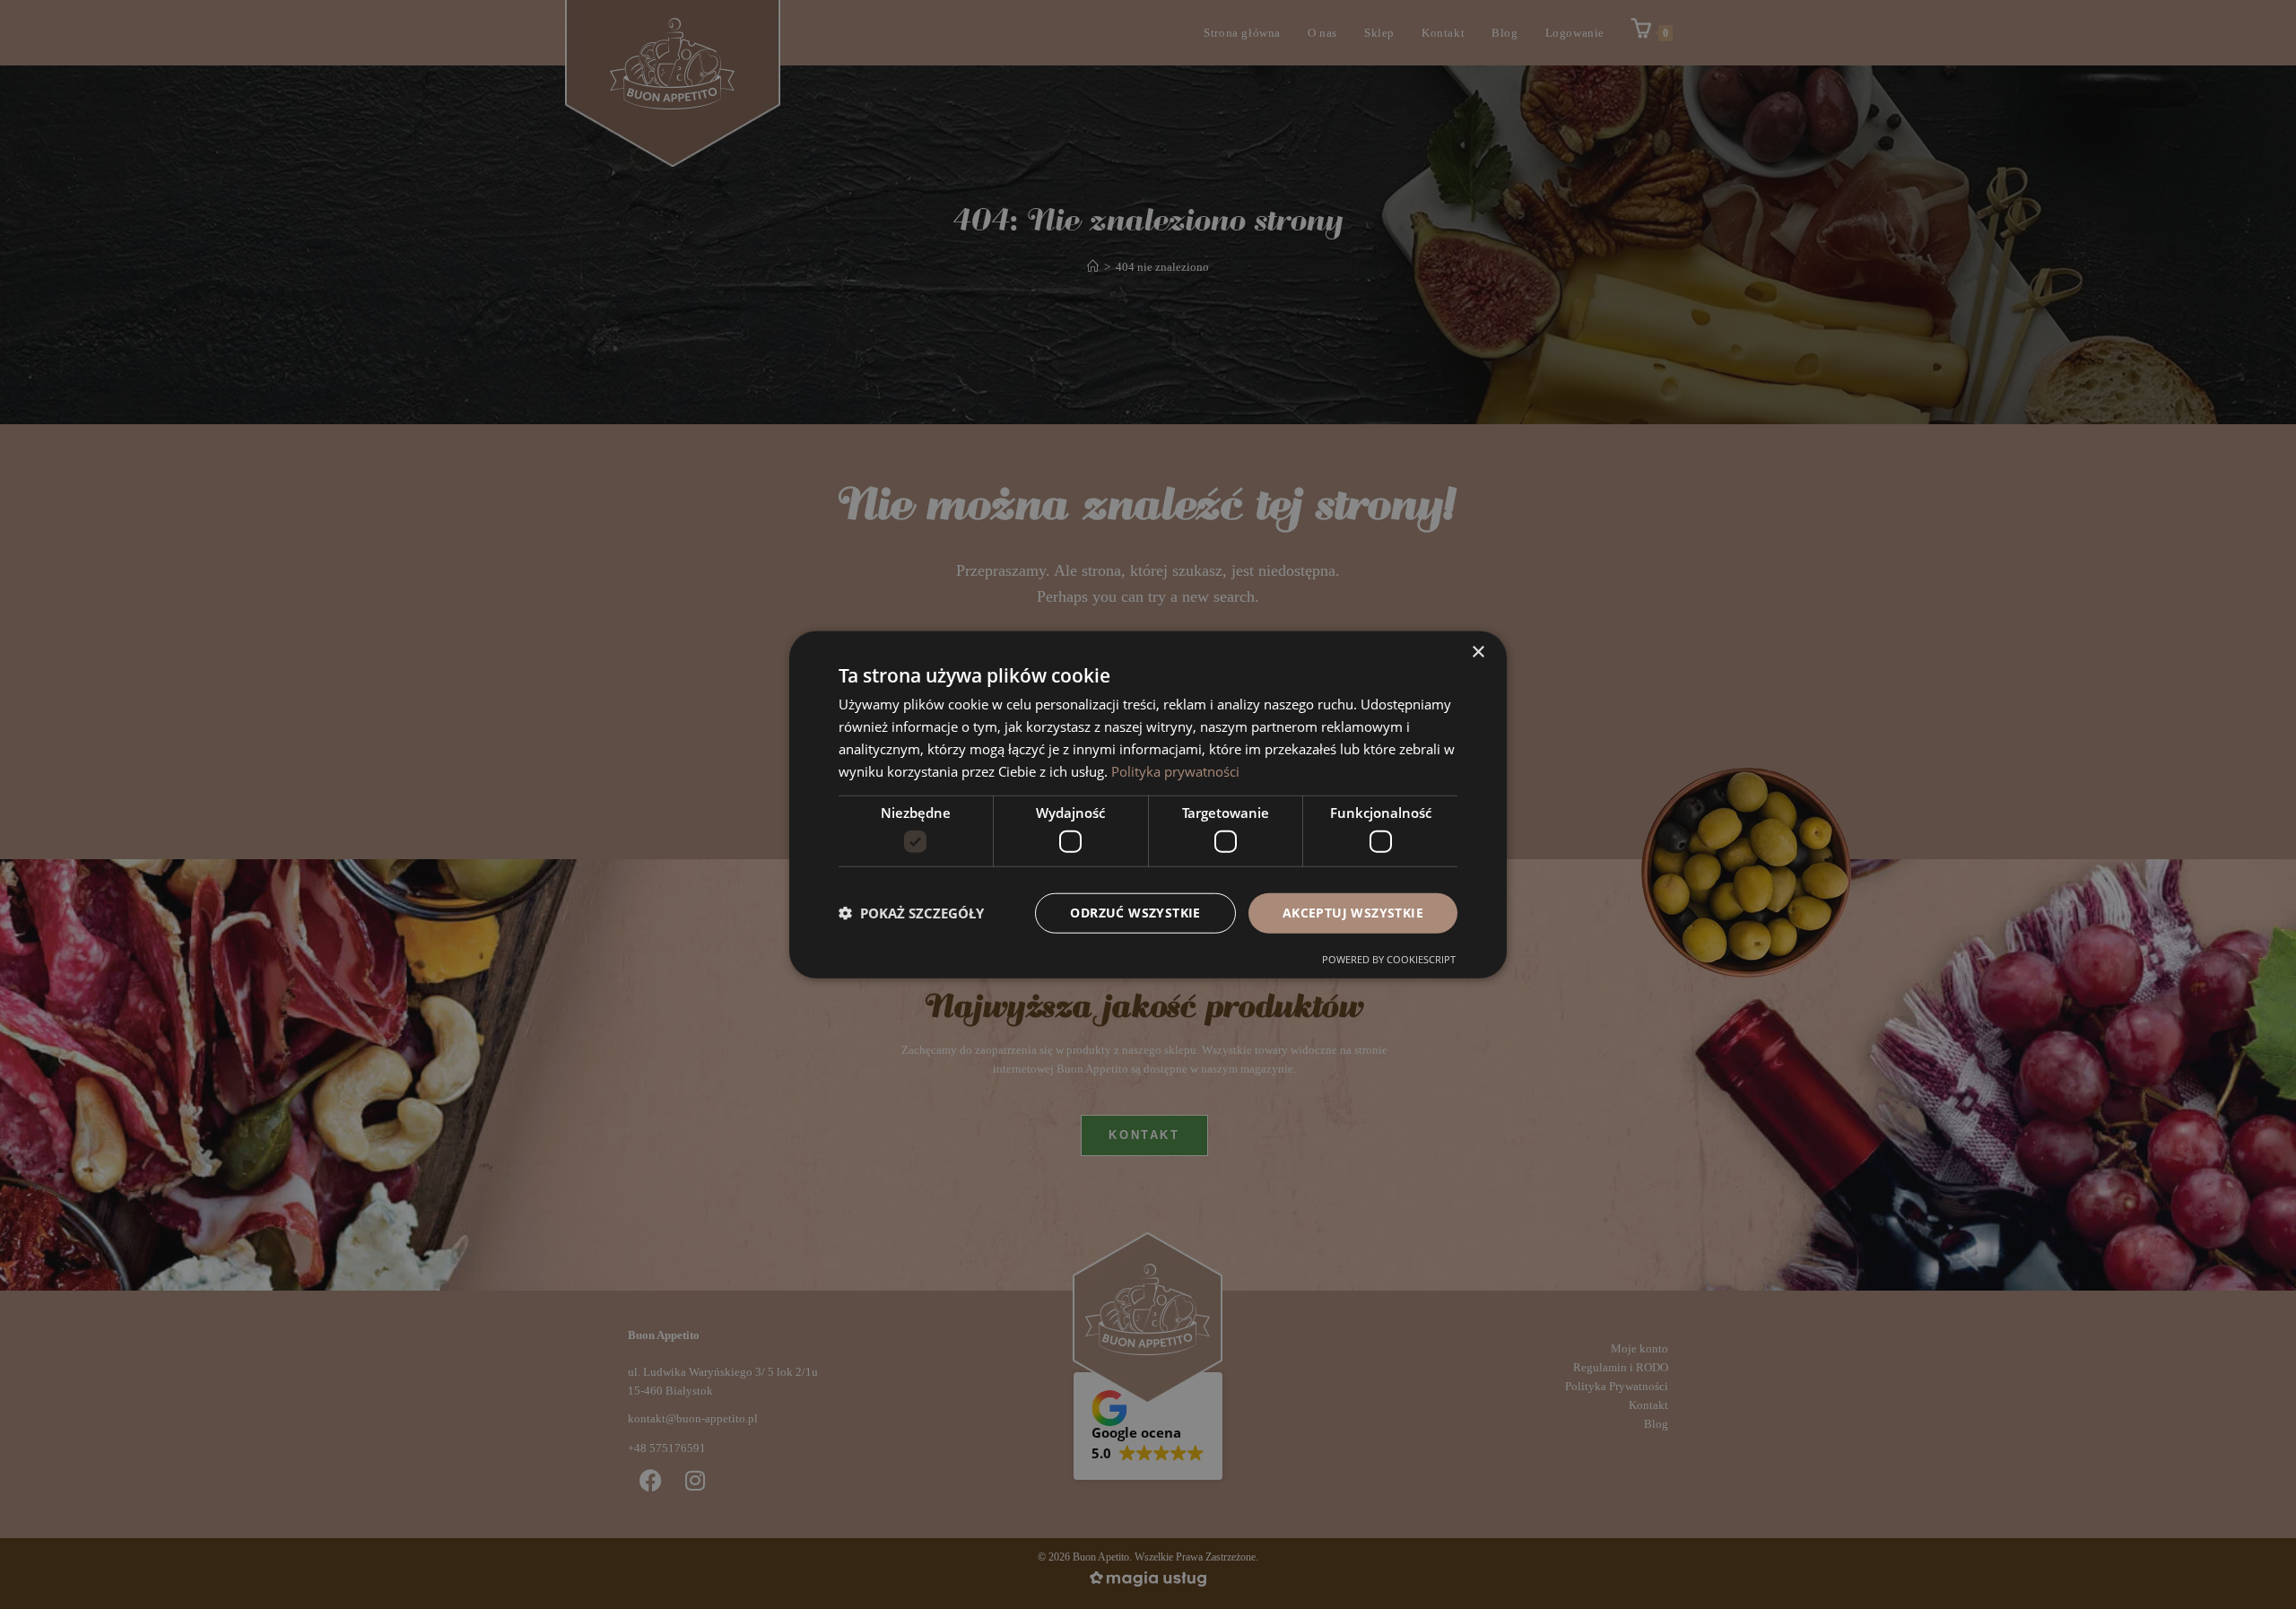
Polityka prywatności (1175, 770)
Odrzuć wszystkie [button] (1135, 913)
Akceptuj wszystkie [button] (1353, 913)
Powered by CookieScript (1389, 958)
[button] (911, 913)
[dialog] (1148, 805)
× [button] (1478, 652)
